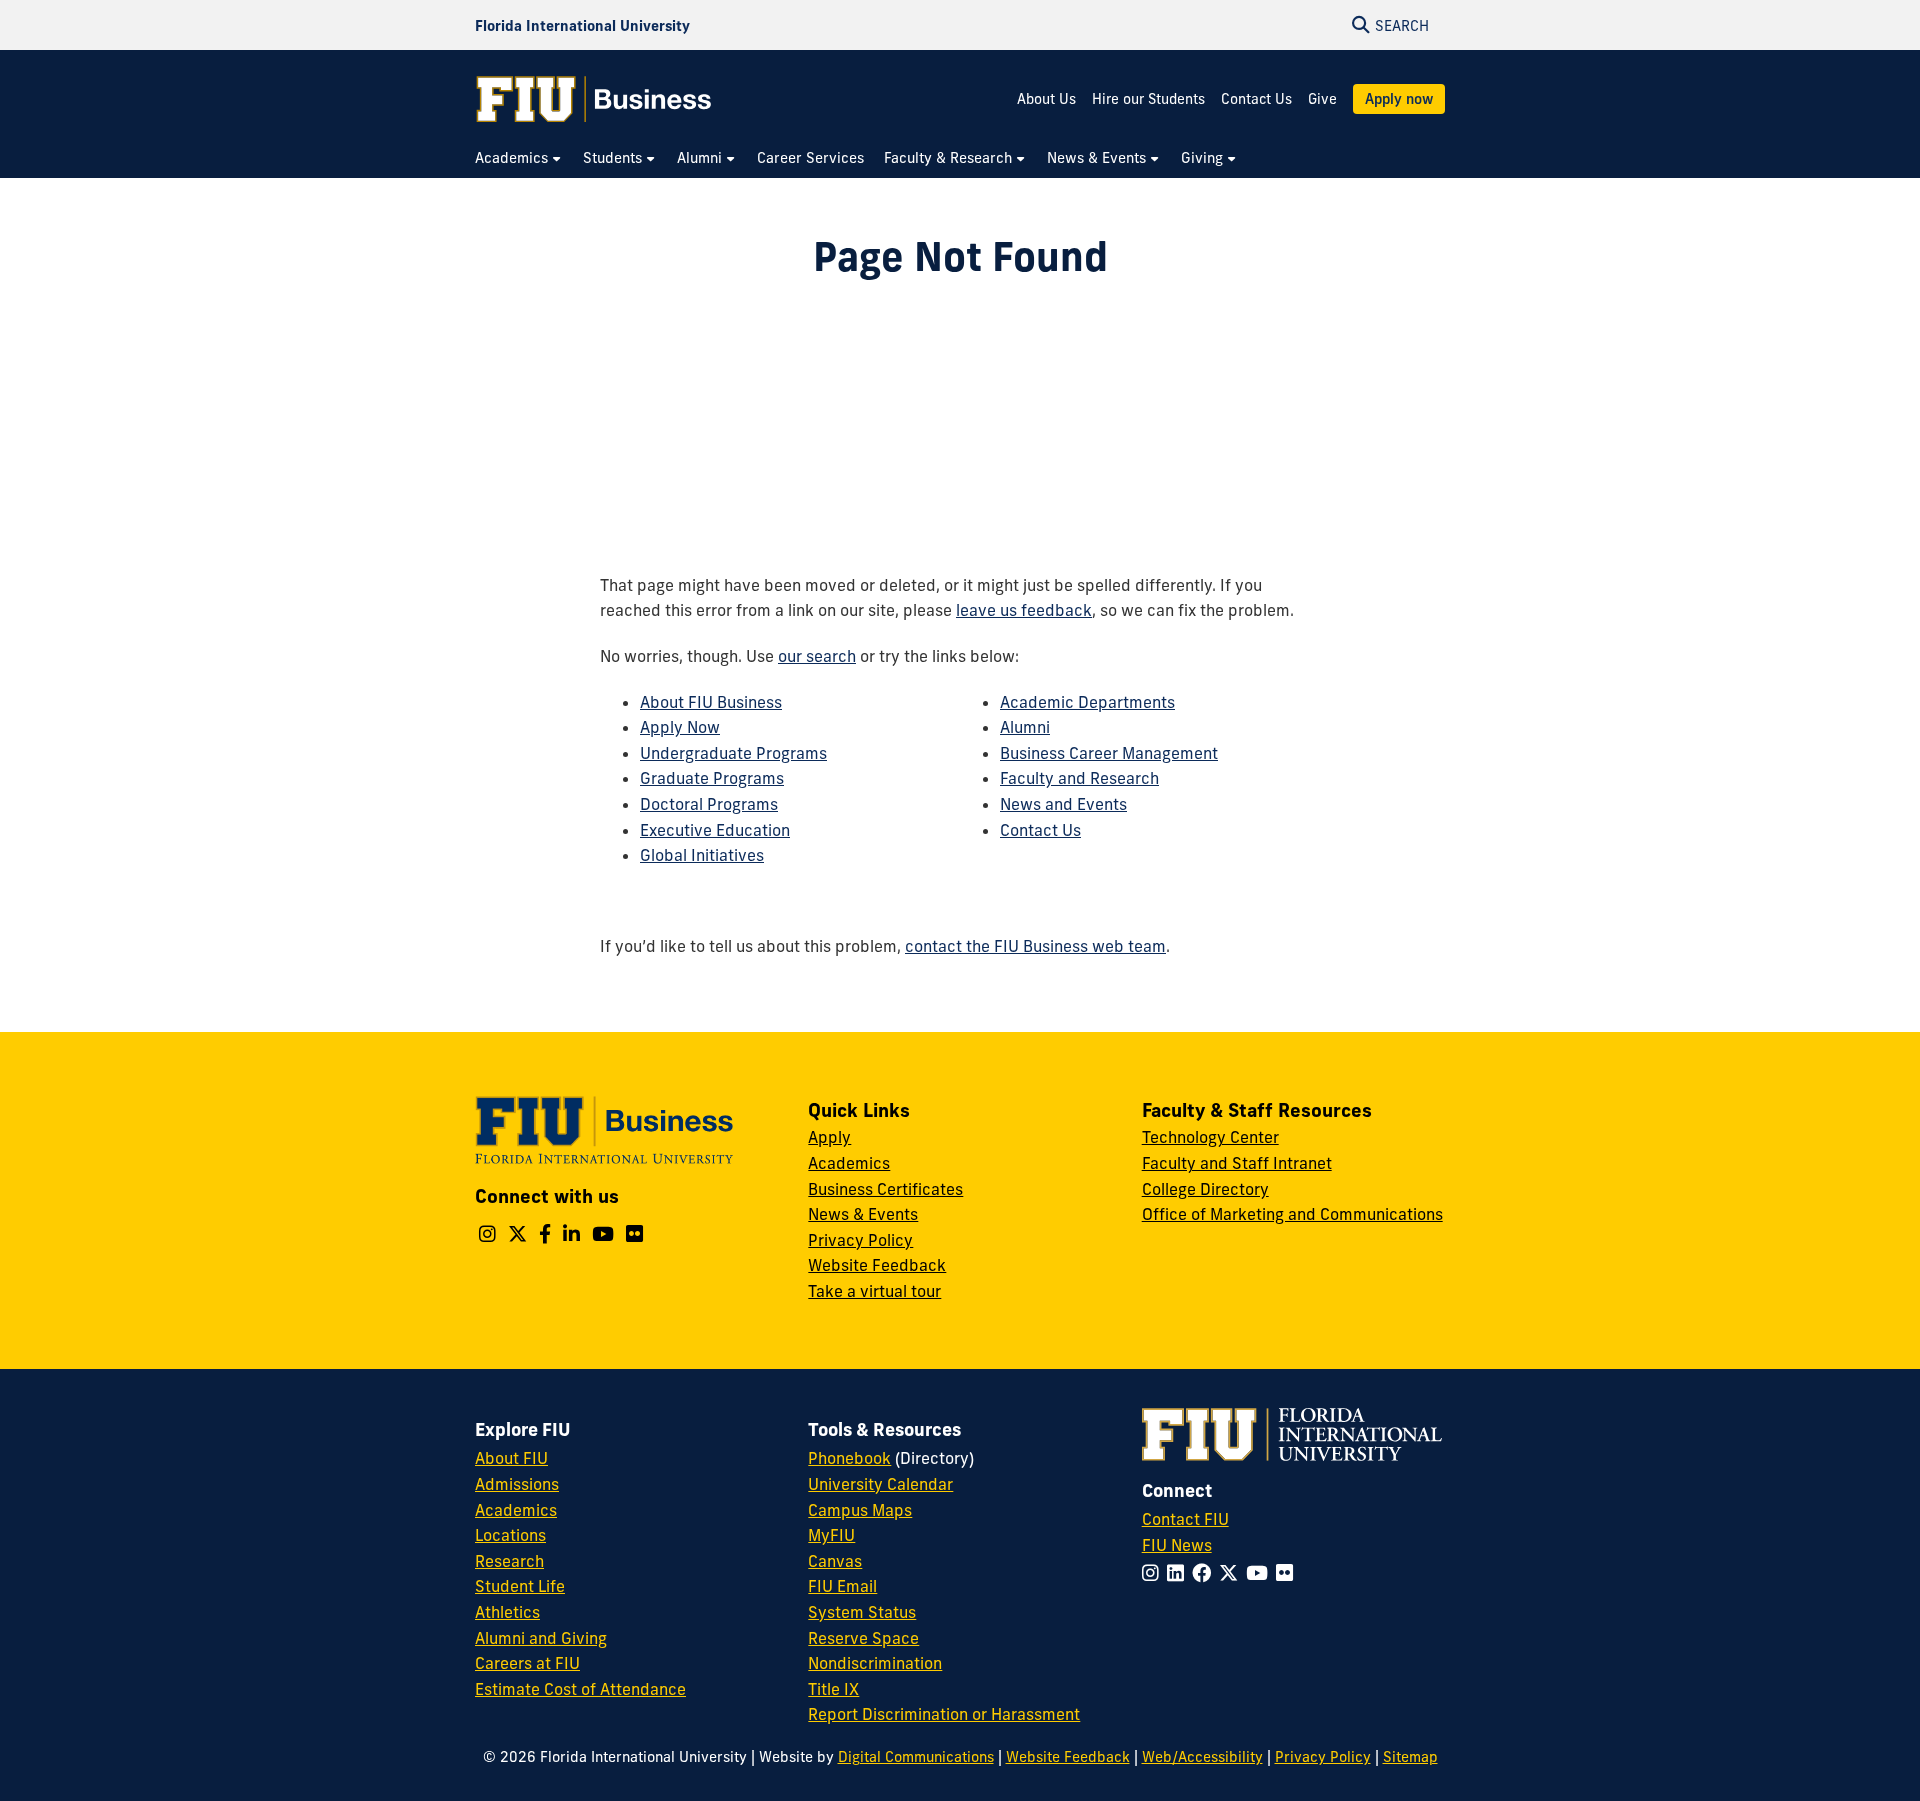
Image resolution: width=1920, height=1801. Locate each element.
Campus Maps (860, 1510)
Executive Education (715, 830)
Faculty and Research (1079, 778)
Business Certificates (885, 1189)
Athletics (507, 1612)
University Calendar (880, 1484)
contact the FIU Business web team (1035, 946)
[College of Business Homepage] (594, 99)
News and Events (1063, 804)
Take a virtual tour (874, 1291)
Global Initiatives (702, 855)
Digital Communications (916, 1757)
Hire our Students (1148, 99)
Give (1322, 99)
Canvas (835, 1561)
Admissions (517, 1484)
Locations (510, 1535)
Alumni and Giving (541, 1638)
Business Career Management (1109, 753)
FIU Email (842, 1586)
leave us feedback (1024, 610)
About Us (1046, 99)
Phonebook (849, 1458)
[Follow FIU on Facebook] (1205, 1573)
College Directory (1205, 1189)
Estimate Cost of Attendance (580, 1689)
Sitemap (1410, 1757)
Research (509, 1561)
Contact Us (1256, 99)
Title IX (833, 1689)
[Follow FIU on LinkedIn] (1179, 1573)
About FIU (511, 1458)
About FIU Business (711, 702)
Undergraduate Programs (733, 753)
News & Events (863, 1214)
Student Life (520, 1586)
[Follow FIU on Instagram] (1154, 1573)
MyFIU (831, 1535)
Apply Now (680, 727)
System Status (862, 1612)
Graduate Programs (712, 778)
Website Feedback (877, 1265)
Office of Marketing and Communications (1292, 1214)
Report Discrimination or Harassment (944, 1714)
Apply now (1399, 99)
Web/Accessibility (1202, 1757)
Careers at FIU (527, 1663)
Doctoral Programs (709, 804)
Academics (849, 1163)
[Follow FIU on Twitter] (1232, 1573)
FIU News (1177, 1545)
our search (817, 656)
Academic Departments (1087, 702)
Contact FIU (1185, 1519)
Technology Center (1210, 1137)
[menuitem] (519, 158)
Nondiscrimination (875, 1663)
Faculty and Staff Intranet (1237, 1163)
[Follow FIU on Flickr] (1288, 1573)
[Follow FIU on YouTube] (1261, 1573)
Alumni (1025, 727)
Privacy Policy (860, 1240)
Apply (829, 1137)
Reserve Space (863, 1638)
